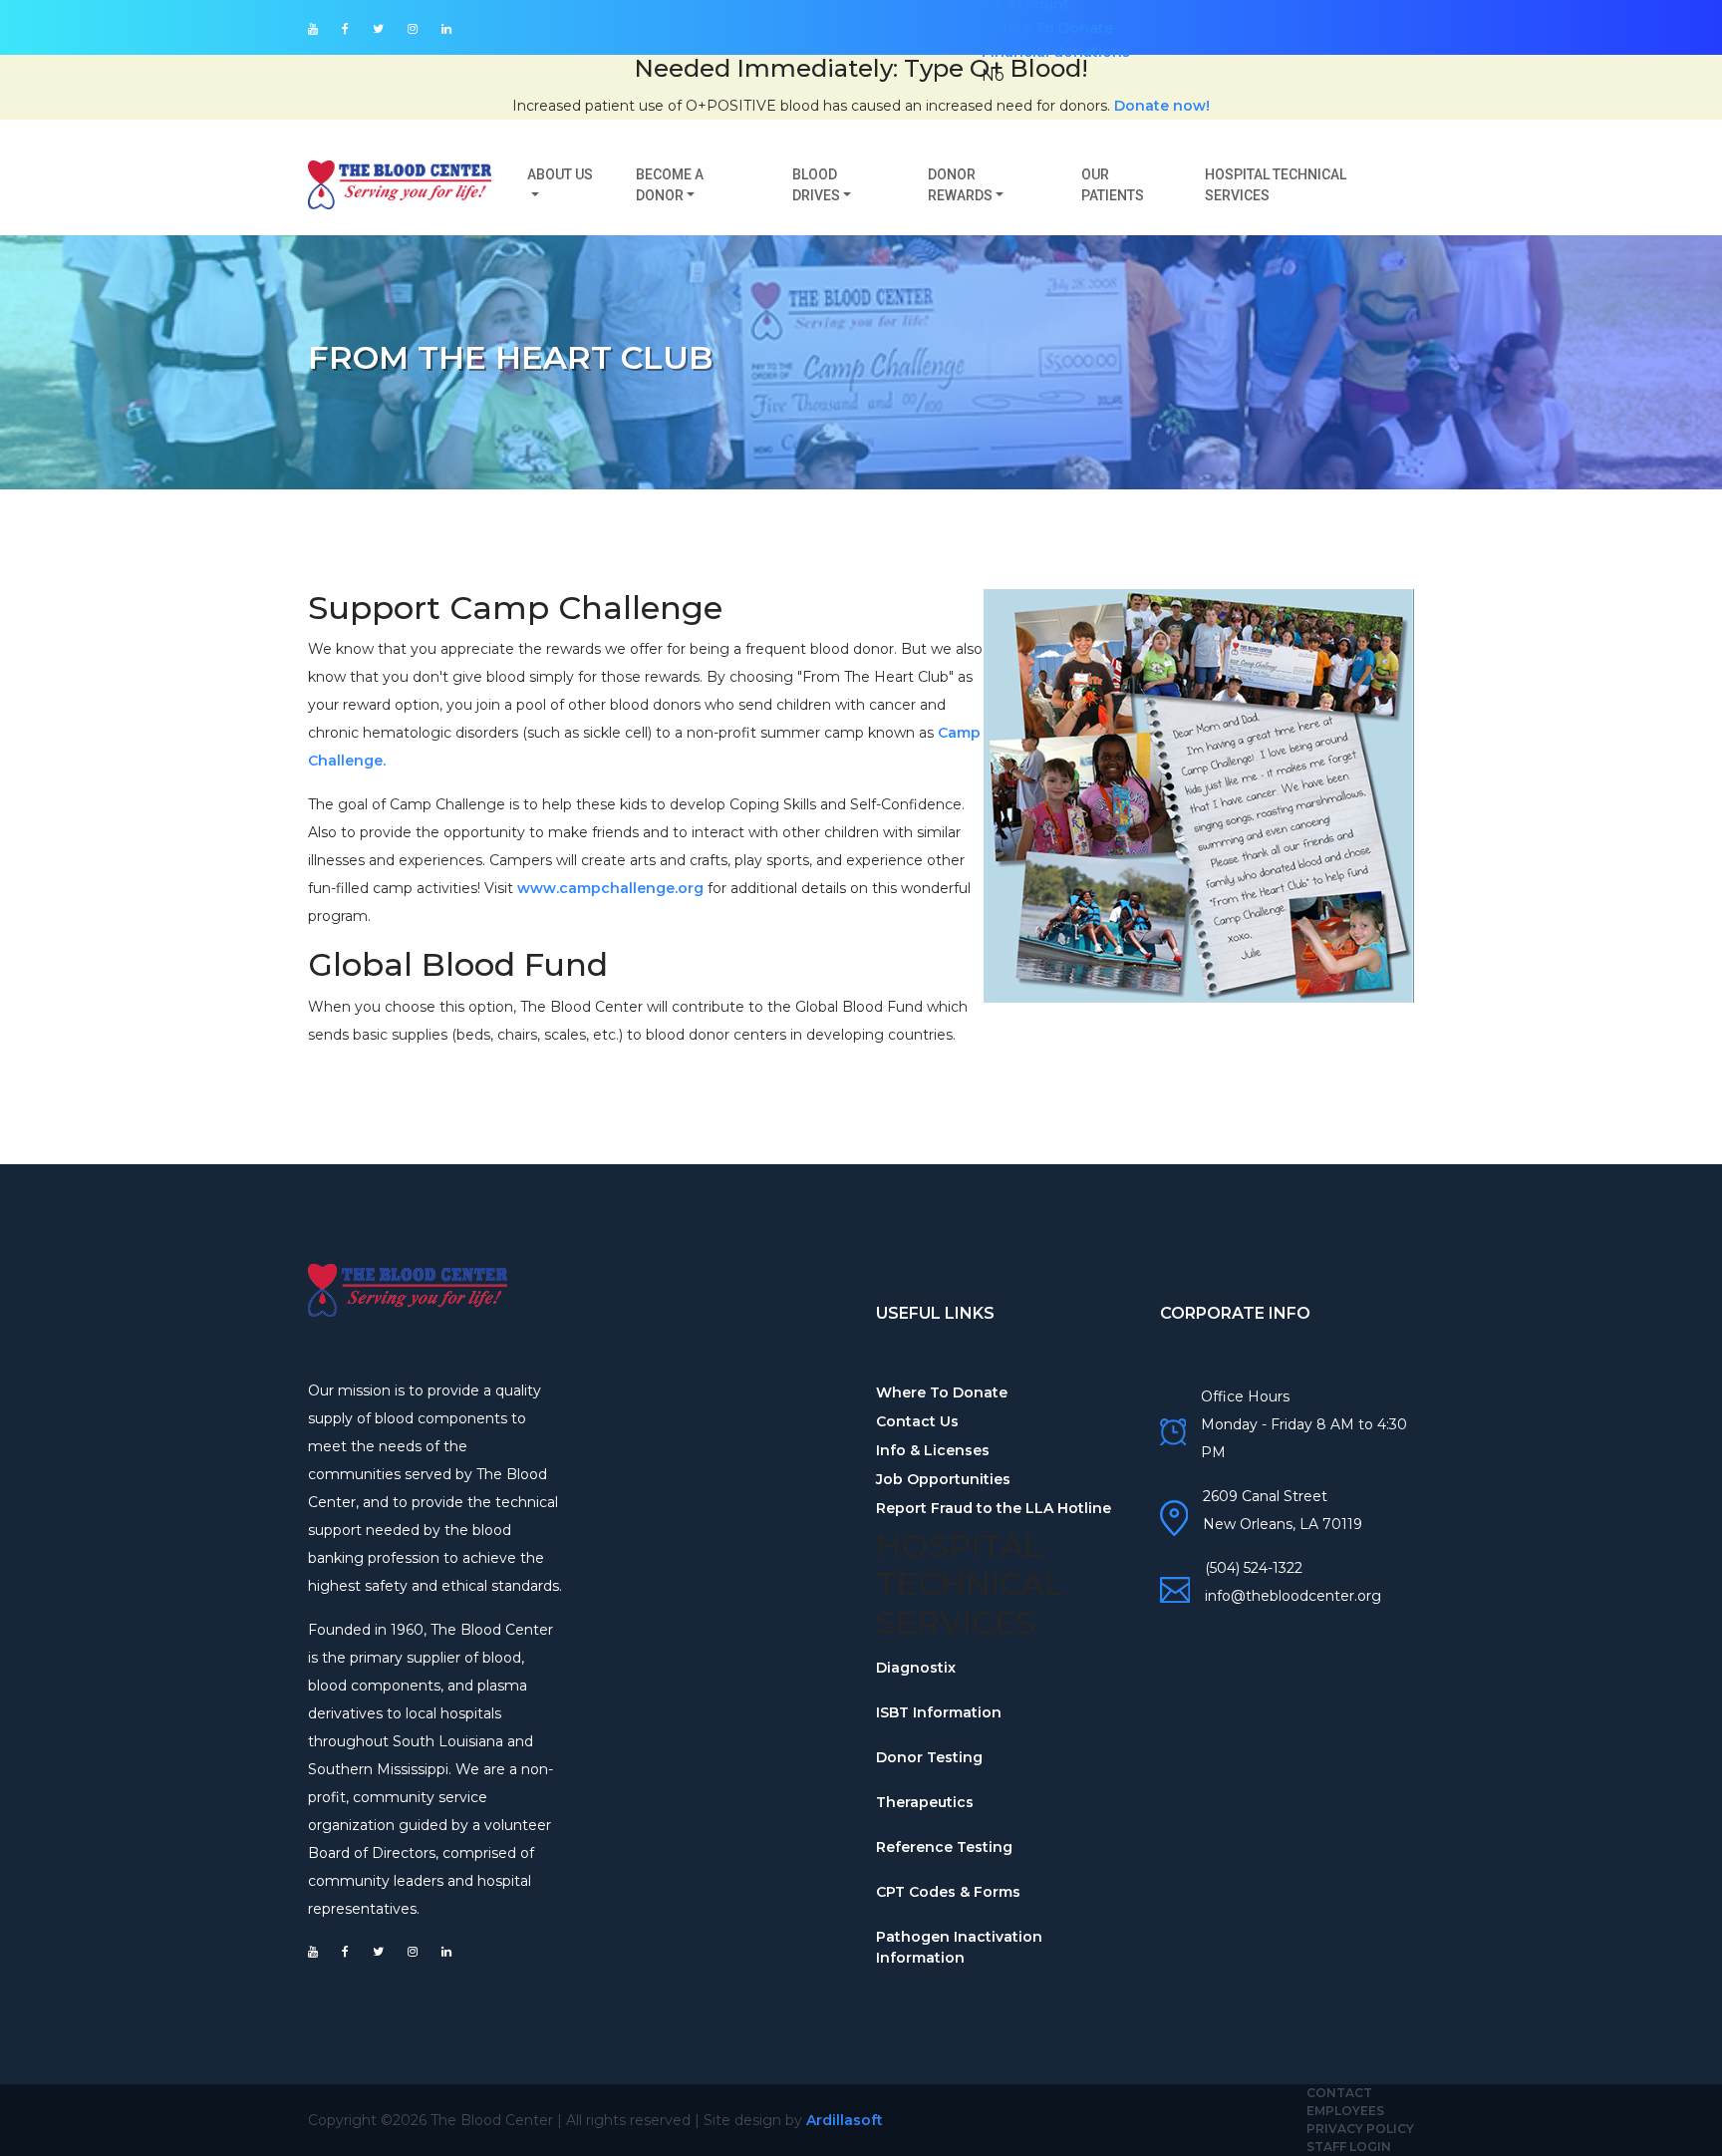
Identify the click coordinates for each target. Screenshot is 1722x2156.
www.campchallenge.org (610, 888)
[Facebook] (345, 29)
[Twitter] (378, 29)
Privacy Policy (1360, 2129)
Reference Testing (944, 1847)
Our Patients (1113, 185)
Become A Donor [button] (670, 185)
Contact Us (917, 1421)
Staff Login (1349, 2147)
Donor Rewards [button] (960, 185)
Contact (1339, 2093)
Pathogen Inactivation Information (959, 1947)
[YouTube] (313, 29)
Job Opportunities (943, 1479)
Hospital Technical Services (1276, 185)
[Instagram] (413, 29)
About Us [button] (560, 174)
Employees (1345, 2111)
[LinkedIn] (446, 29)
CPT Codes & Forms (948, 1892)
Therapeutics (925, 1802)
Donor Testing (929, 1757)
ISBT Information (939, 1712)
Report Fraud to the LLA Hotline (994, 1508)
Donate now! (1162, 106)
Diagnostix (916, 1668)
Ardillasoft (845, 2120)
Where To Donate (1047, 28)
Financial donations (1056, 52)
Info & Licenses (933, 1450)
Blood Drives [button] (816, 185)
